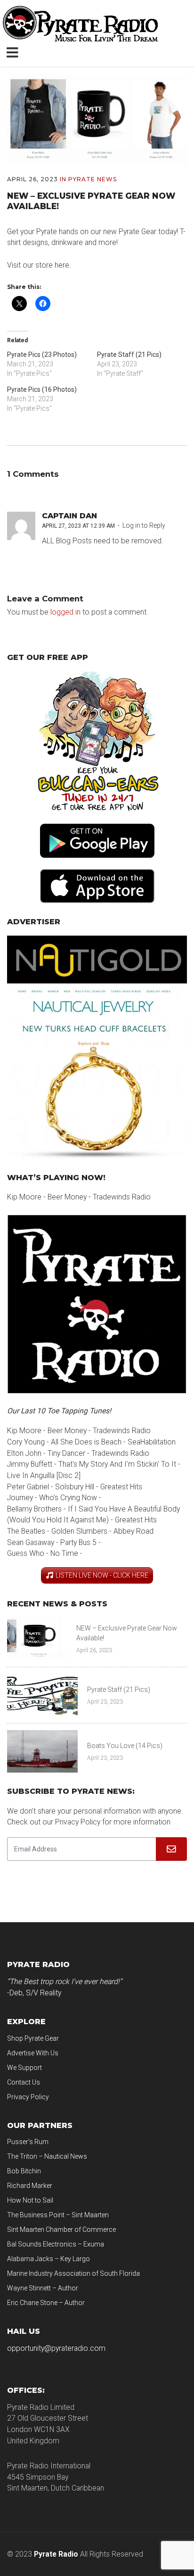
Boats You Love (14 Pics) (125, 1746)
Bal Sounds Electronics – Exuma (56, 2244)
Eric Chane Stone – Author (46, 2303)
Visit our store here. (39, 265)
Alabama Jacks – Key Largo (48, 2259)
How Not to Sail (30, 2200)
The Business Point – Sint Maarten (58, 2215)
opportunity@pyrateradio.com (56, 2348)
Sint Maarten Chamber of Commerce (61, 2230)
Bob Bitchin (24, 2171)
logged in (65, 612)
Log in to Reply (144, 525)
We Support (24, 2068)
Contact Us (24, 2082)
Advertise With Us (33, 2053)
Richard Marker (30, 2186)
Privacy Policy (28, 2097)
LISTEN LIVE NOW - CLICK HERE (102, 1575)
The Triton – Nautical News (47, 2156)
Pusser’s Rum (28, 2142)
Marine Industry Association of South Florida (73, 2273)
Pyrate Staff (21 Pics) (129, 355)
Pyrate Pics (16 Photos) (42, 389)
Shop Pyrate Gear (33, 2038)
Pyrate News (93, 179)
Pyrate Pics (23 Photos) (42, 355)
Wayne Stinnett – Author (43, 2288)
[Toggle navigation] (14, 51)
